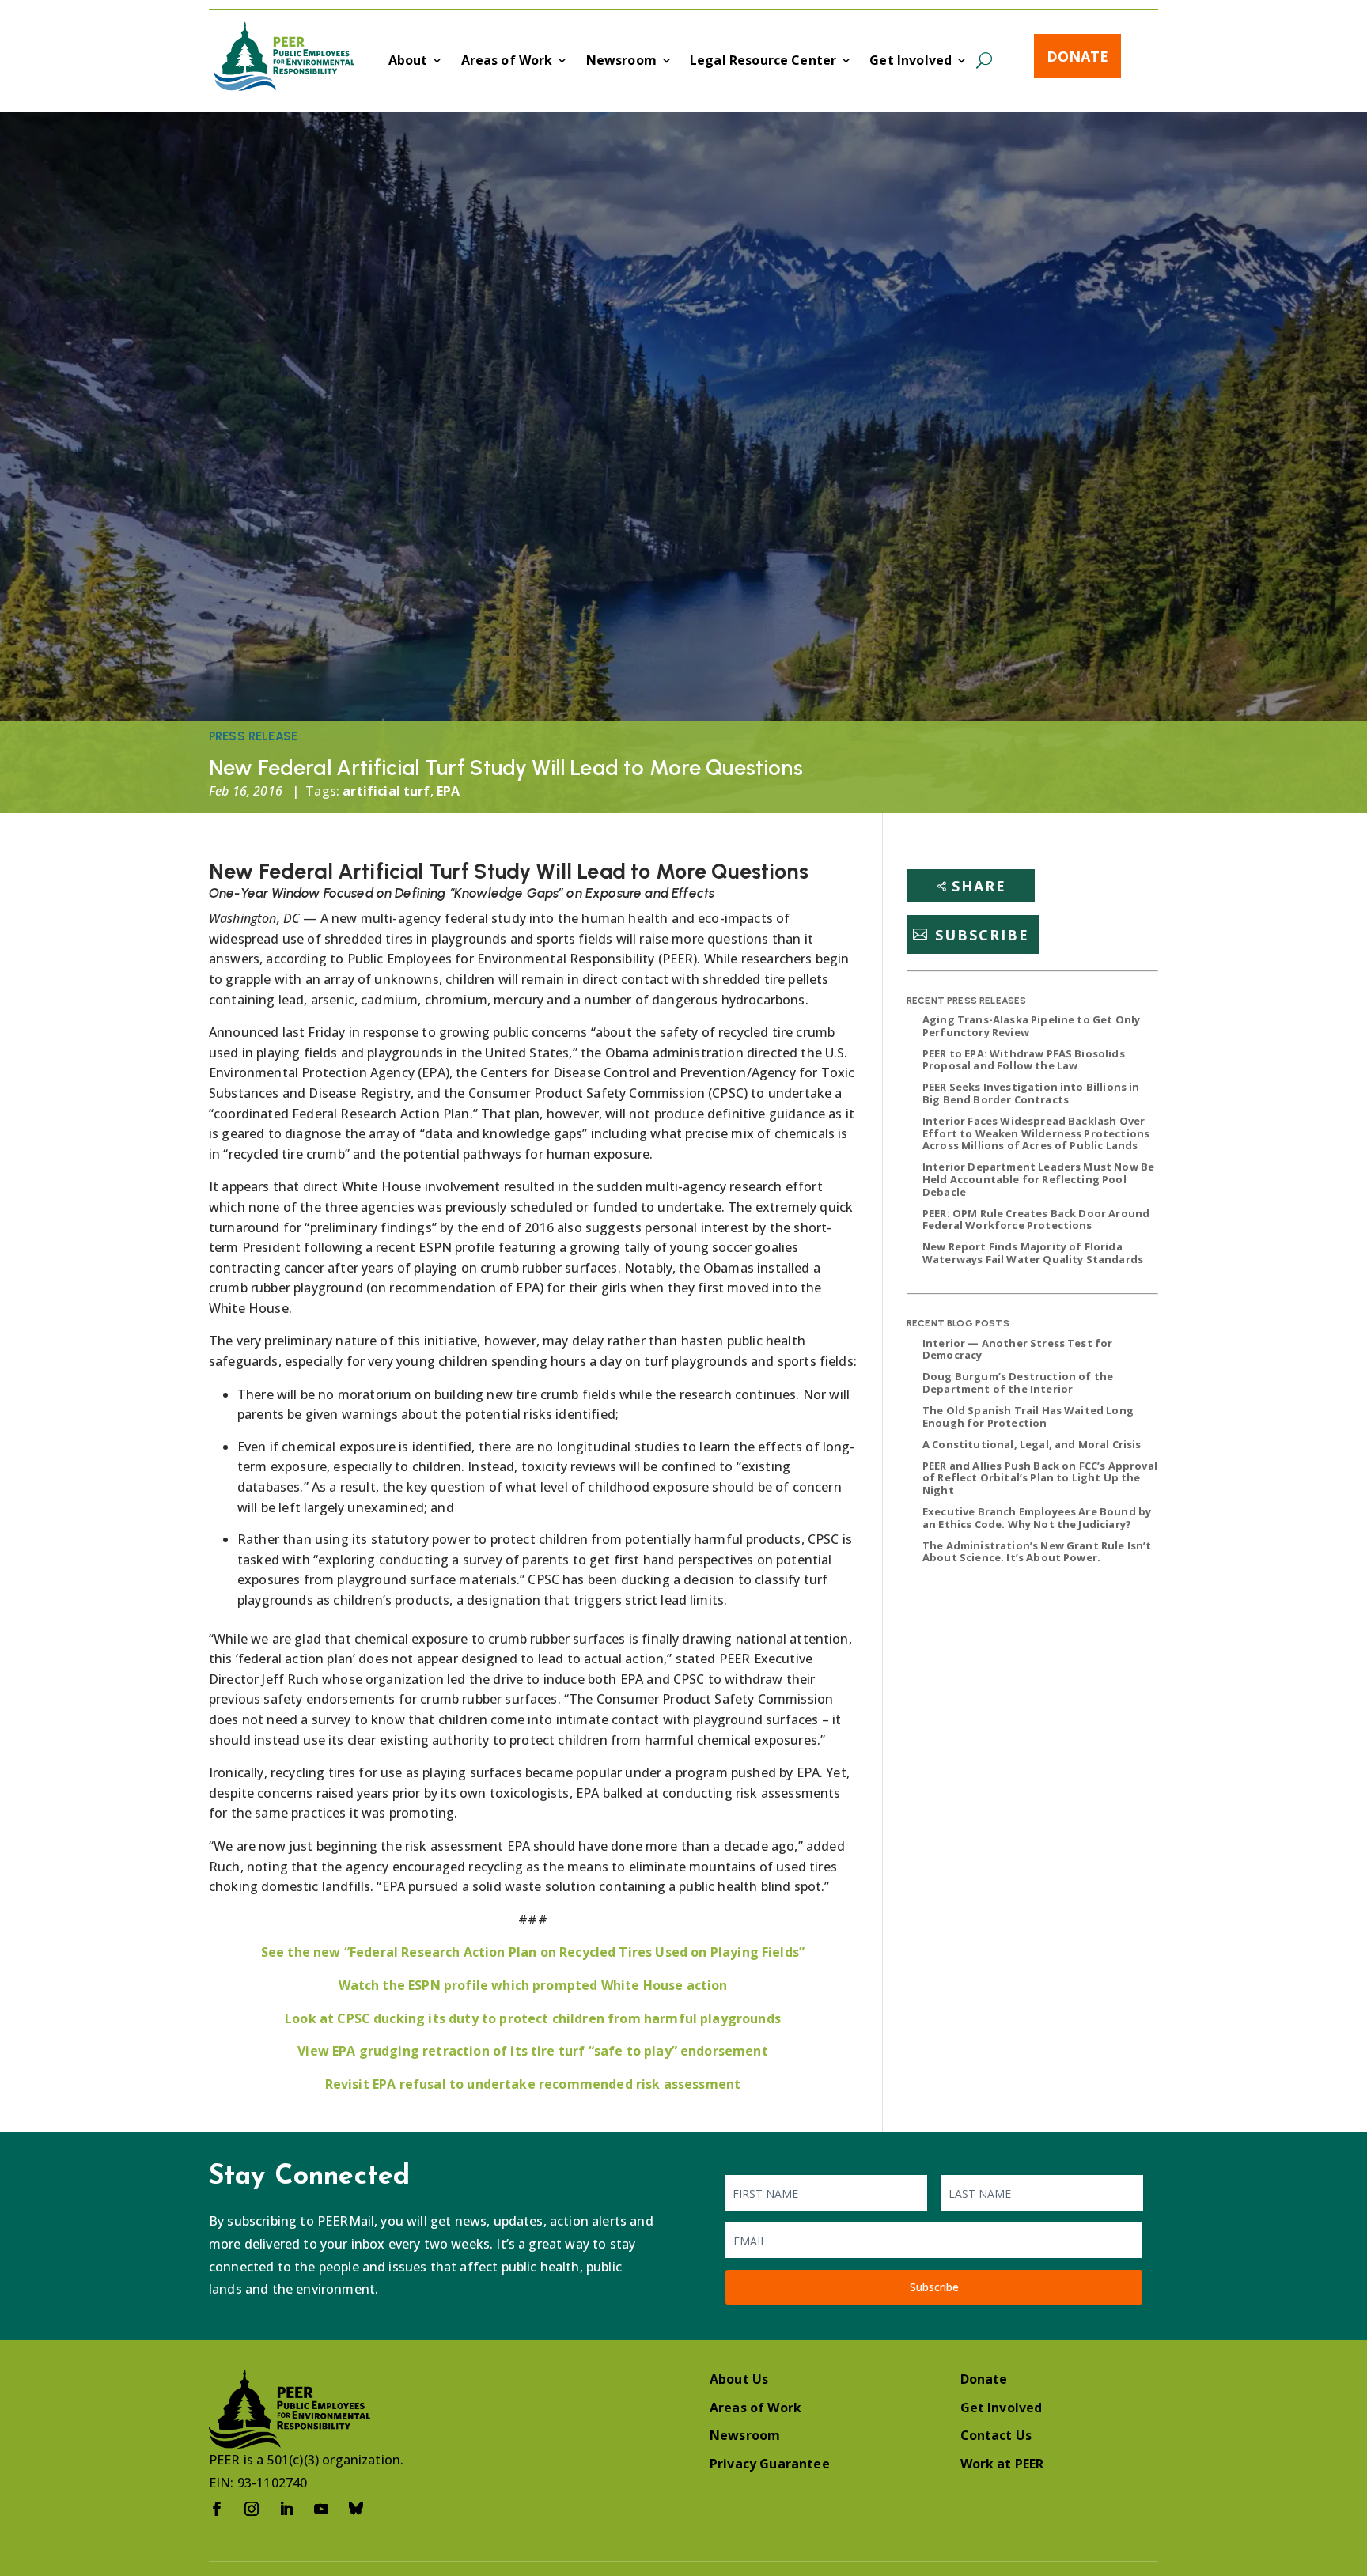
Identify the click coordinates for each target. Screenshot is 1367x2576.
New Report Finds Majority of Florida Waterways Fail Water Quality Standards (1033, 1253)
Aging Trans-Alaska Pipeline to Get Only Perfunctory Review (1031, 1026)
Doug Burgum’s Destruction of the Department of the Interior (1018, 1383)
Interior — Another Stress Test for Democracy (1017, 1349)
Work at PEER (1002, 2464)
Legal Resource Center (763, 62)
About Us (739, 2379)
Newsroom (621, 62)
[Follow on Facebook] (217, 2509)
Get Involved (911, 62)
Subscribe (982, 934)
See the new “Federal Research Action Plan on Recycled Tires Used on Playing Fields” (533, 1952)
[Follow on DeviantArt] (356, 2509)
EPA (448, 791)
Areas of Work (507, 62)
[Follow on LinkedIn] (286, 2509)
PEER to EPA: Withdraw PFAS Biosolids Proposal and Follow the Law (1024, 1060)
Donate (1077, 56)
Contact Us (996, 2435)
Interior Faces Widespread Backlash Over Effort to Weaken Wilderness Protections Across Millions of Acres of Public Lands (1036, 1133)
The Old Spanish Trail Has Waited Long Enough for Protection (1028, 1417)
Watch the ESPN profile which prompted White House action (533, 1985)
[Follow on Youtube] (321, 2509)
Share (979, 886)
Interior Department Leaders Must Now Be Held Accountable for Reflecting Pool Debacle (1038, 1179)
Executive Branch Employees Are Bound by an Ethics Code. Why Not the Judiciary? (1037, 1518)
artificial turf (386, 791)
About (408, 62)
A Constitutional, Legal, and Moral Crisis (1032, 1444)
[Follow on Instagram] (252, 2509)
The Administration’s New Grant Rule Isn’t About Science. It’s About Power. (1037, 1552)
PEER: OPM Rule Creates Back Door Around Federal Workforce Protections (1036, 1220)
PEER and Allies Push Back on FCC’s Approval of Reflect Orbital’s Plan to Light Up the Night (1040, 1478)
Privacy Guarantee (770, 2464)
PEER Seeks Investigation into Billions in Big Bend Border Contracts (1031, 1093)
